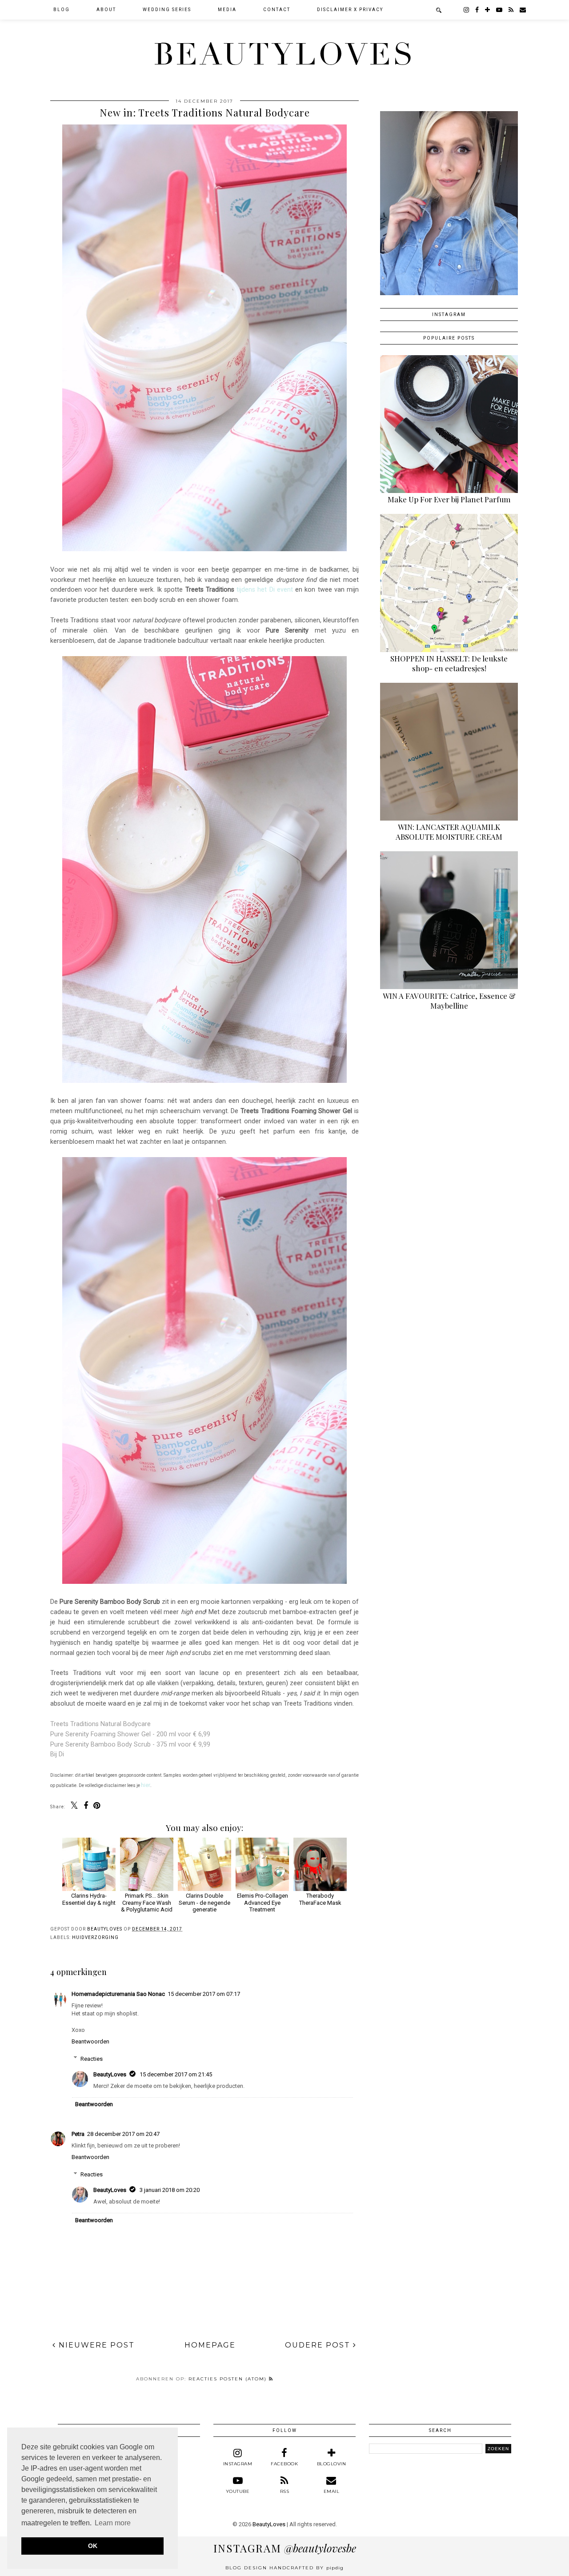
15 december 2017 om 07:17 (204, 1994)
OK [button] (93, 2546)
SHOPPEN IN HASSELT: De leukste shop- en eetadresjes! (449, 663)
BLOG (62, 10)
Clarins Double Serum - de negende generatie (204, 1903)
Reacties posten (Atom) (229, 2379)
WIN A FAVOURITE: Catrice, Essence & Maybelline (449, 1001)
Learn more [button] (113, 2523)
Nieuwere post (95, 2345)
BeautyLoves (284, 55)
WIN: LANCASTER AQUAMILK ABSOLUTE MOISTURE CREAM (449, 832)
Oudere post (319, 2345)
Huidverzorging (95, 1937)
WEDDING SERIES (167, 10)
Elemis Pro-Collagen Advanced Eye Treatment (262, 1903)
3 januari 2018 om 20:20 (170, 2190)
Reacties (92, 2058)
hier (146, 1785)
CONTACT (277, 10)
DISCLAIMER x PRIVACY (350, 10)
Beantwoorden (90, 2041)
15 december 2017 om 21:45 (176, 2074)
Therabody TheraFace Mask (320, 1899)
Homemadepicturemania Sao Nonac (118, 1994)
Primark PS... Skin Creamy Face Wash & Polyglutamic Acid (147, 1903)
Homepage (210, 2345)
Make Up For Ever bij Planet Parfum (449, 499)
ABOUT (106, 10)
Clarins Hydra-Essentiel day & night (89, 1899)
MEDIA (227, 10)
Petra (78, 2134)
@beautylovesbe (285, 2548)
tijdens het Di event (265, 589)
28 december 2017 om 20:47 (123, 2134)
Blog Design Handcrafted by (284, 2568)
